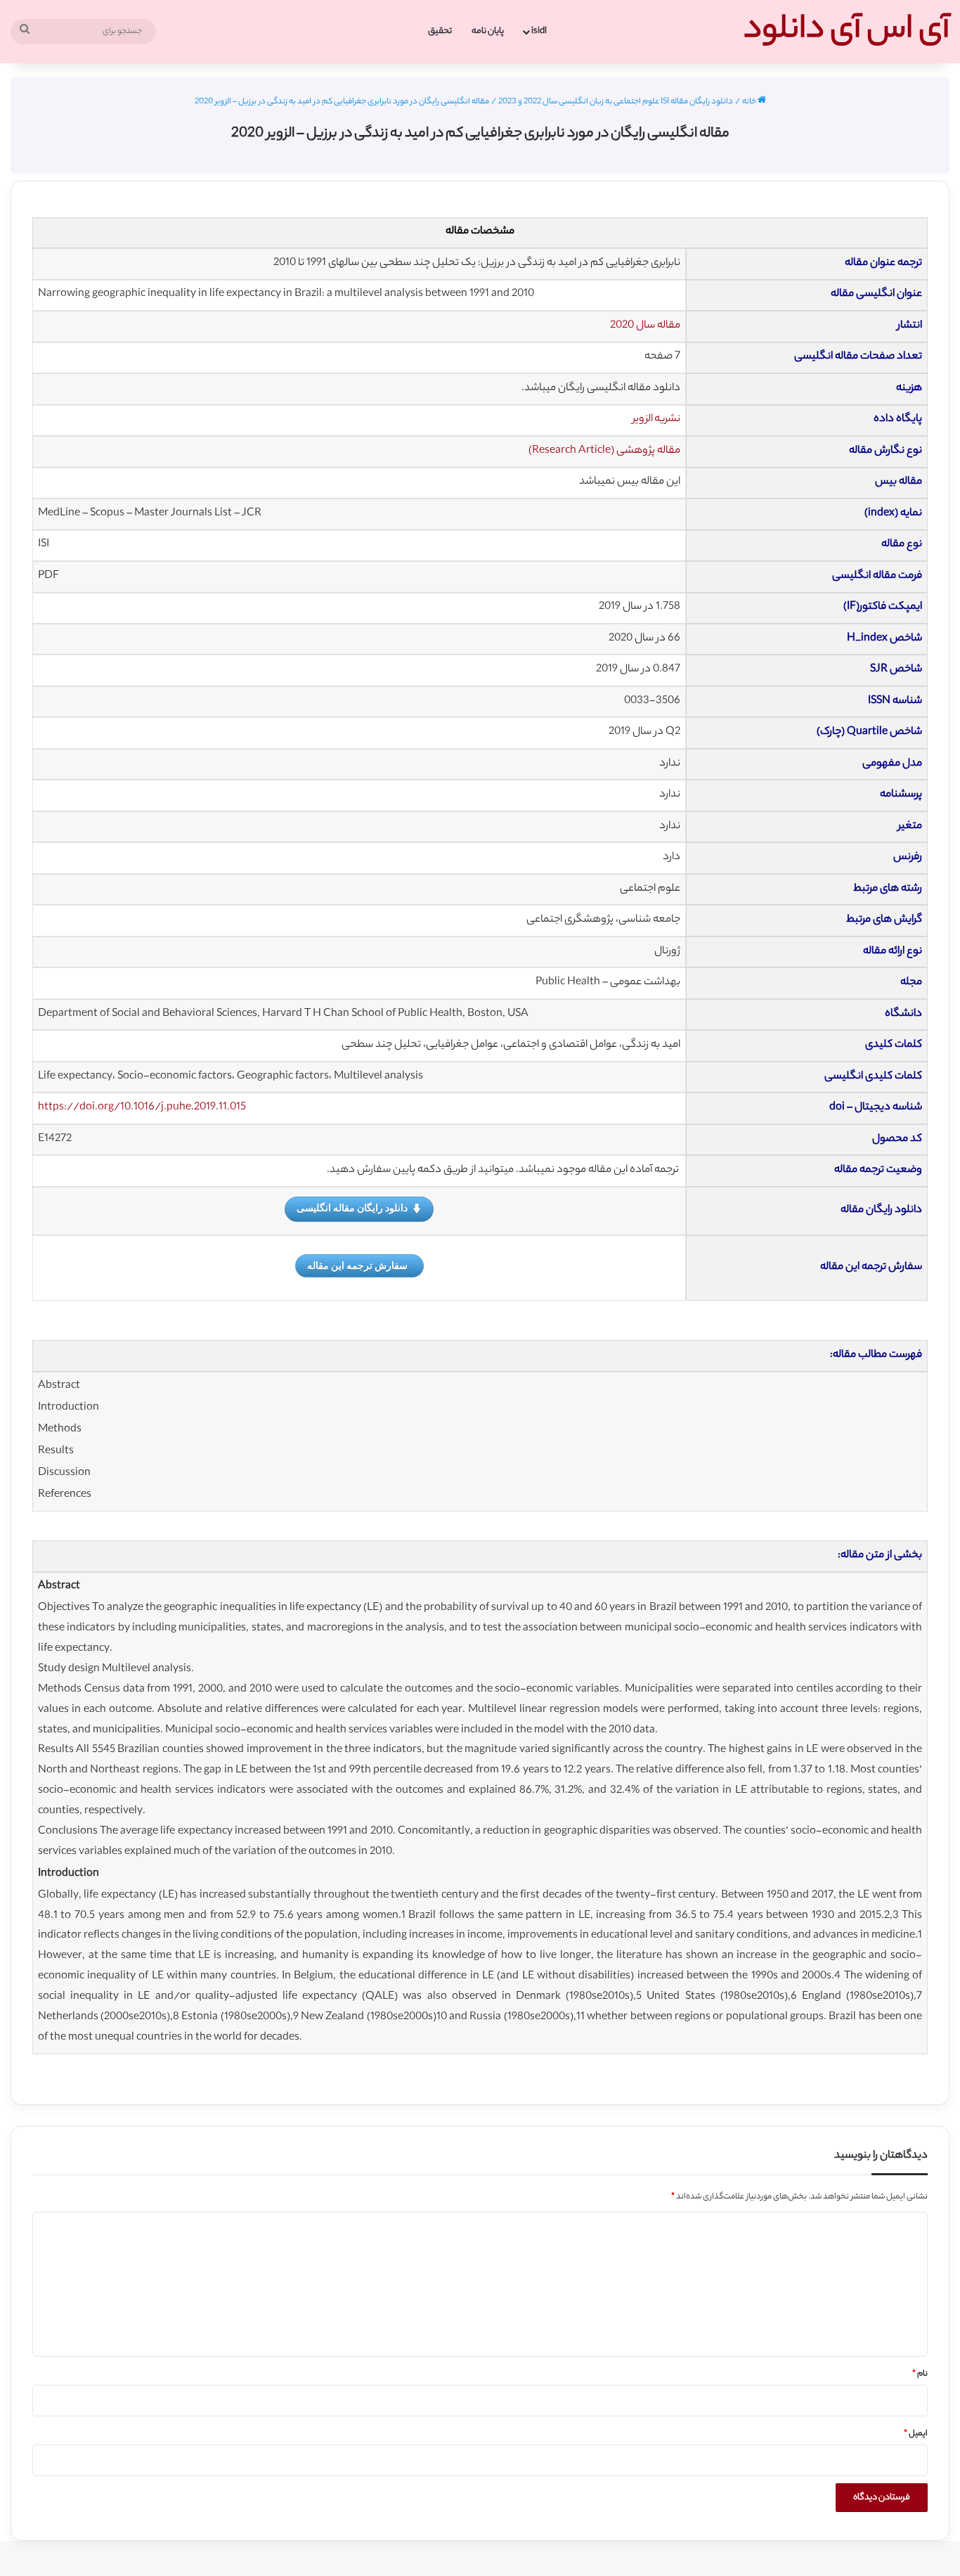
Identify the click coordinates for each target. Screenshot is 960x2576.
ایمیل (916, 2434)
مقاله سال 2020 (645, 326)
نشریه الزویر (656, 419)
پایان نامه (488, 31)
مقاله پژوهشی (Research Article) (604, 451)
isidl (539, 31)
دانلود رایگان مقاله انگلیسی (352, 1207)
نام (920, 2374)
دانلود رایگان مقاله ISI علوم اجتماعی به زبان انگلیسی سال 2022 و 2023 (616, 102)
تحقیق (440, 31)
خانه (750, 102)
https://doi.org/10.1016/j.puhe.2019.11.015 (142, 1108)
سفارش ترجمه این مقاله (357, 1265)
